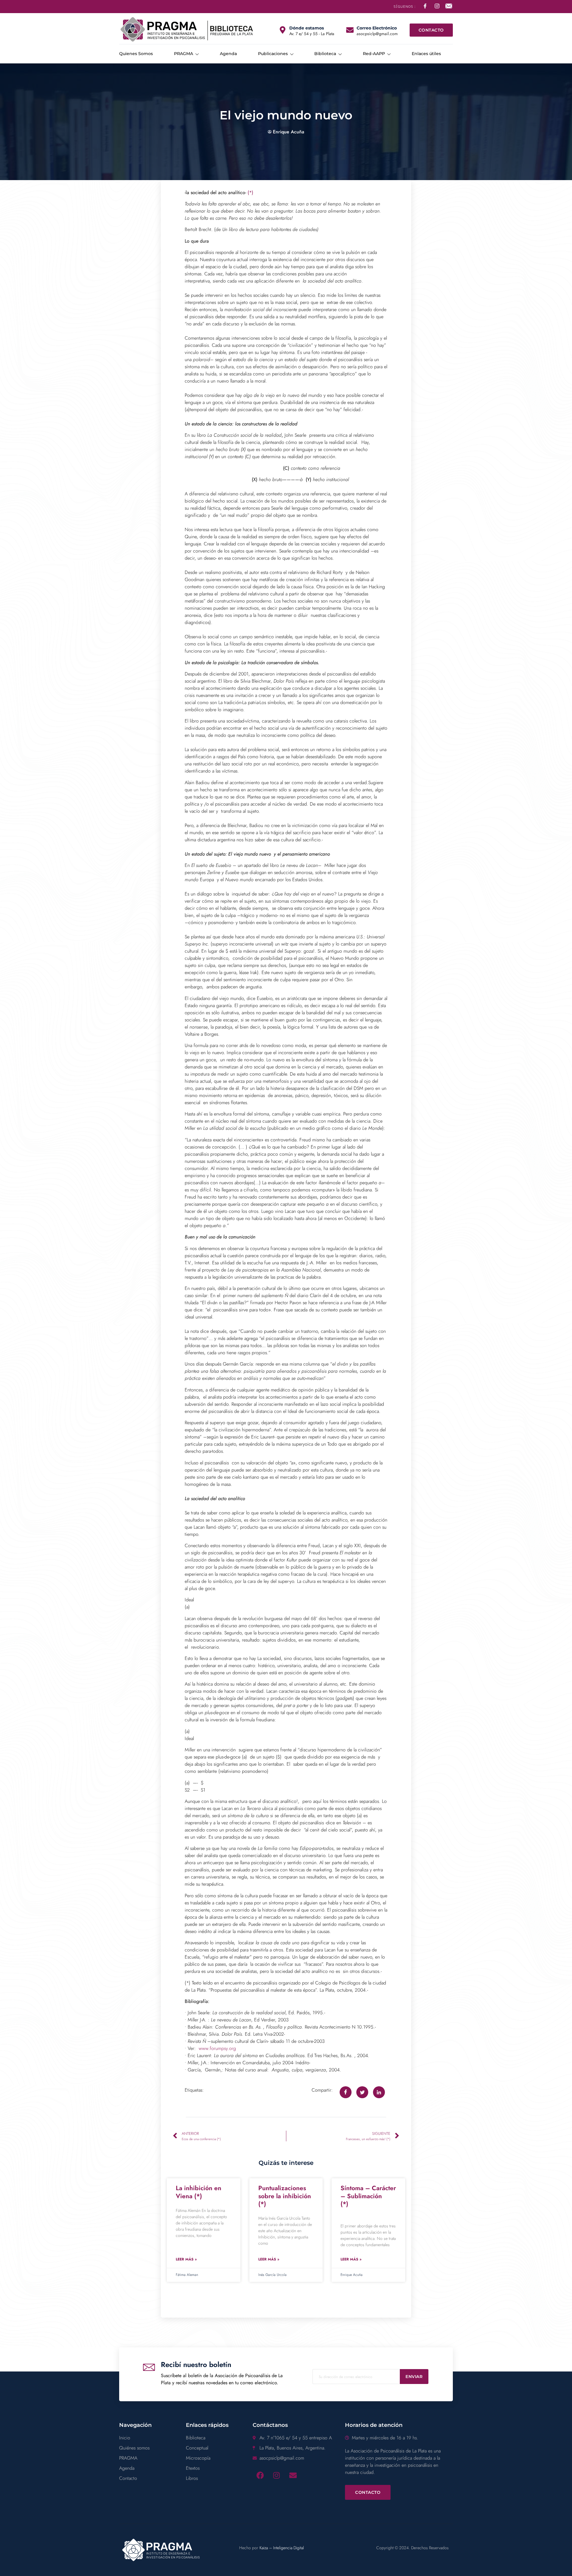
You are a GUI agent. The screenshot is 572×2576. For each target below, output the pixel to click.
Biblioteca (325, 54)
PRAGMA (184, 54)
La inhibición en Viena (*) (199, 2192)
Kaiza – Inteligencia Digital (282, 2548)
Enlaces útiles (426, 54)
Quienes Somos (136, 54)
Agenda (228, 54)
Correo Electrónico (377, 28)
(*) (250, 192)
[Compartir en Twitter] (362, 2092)
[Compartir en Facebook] (346, 2092)
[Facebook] (260, 2475)
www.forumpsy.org (217, 2048)
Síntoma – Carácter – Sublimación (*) (377, 2200)
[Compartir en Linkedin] (379, 2092)
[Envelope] (293, 2475)
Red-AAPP (374, 54)
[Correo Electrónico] (350, 30)
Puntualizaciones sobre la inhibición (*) (285, 2196)
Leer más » (186, 2259)
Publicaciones (273, 54)
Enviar (414, 2377)
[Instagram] (276, 2475)
